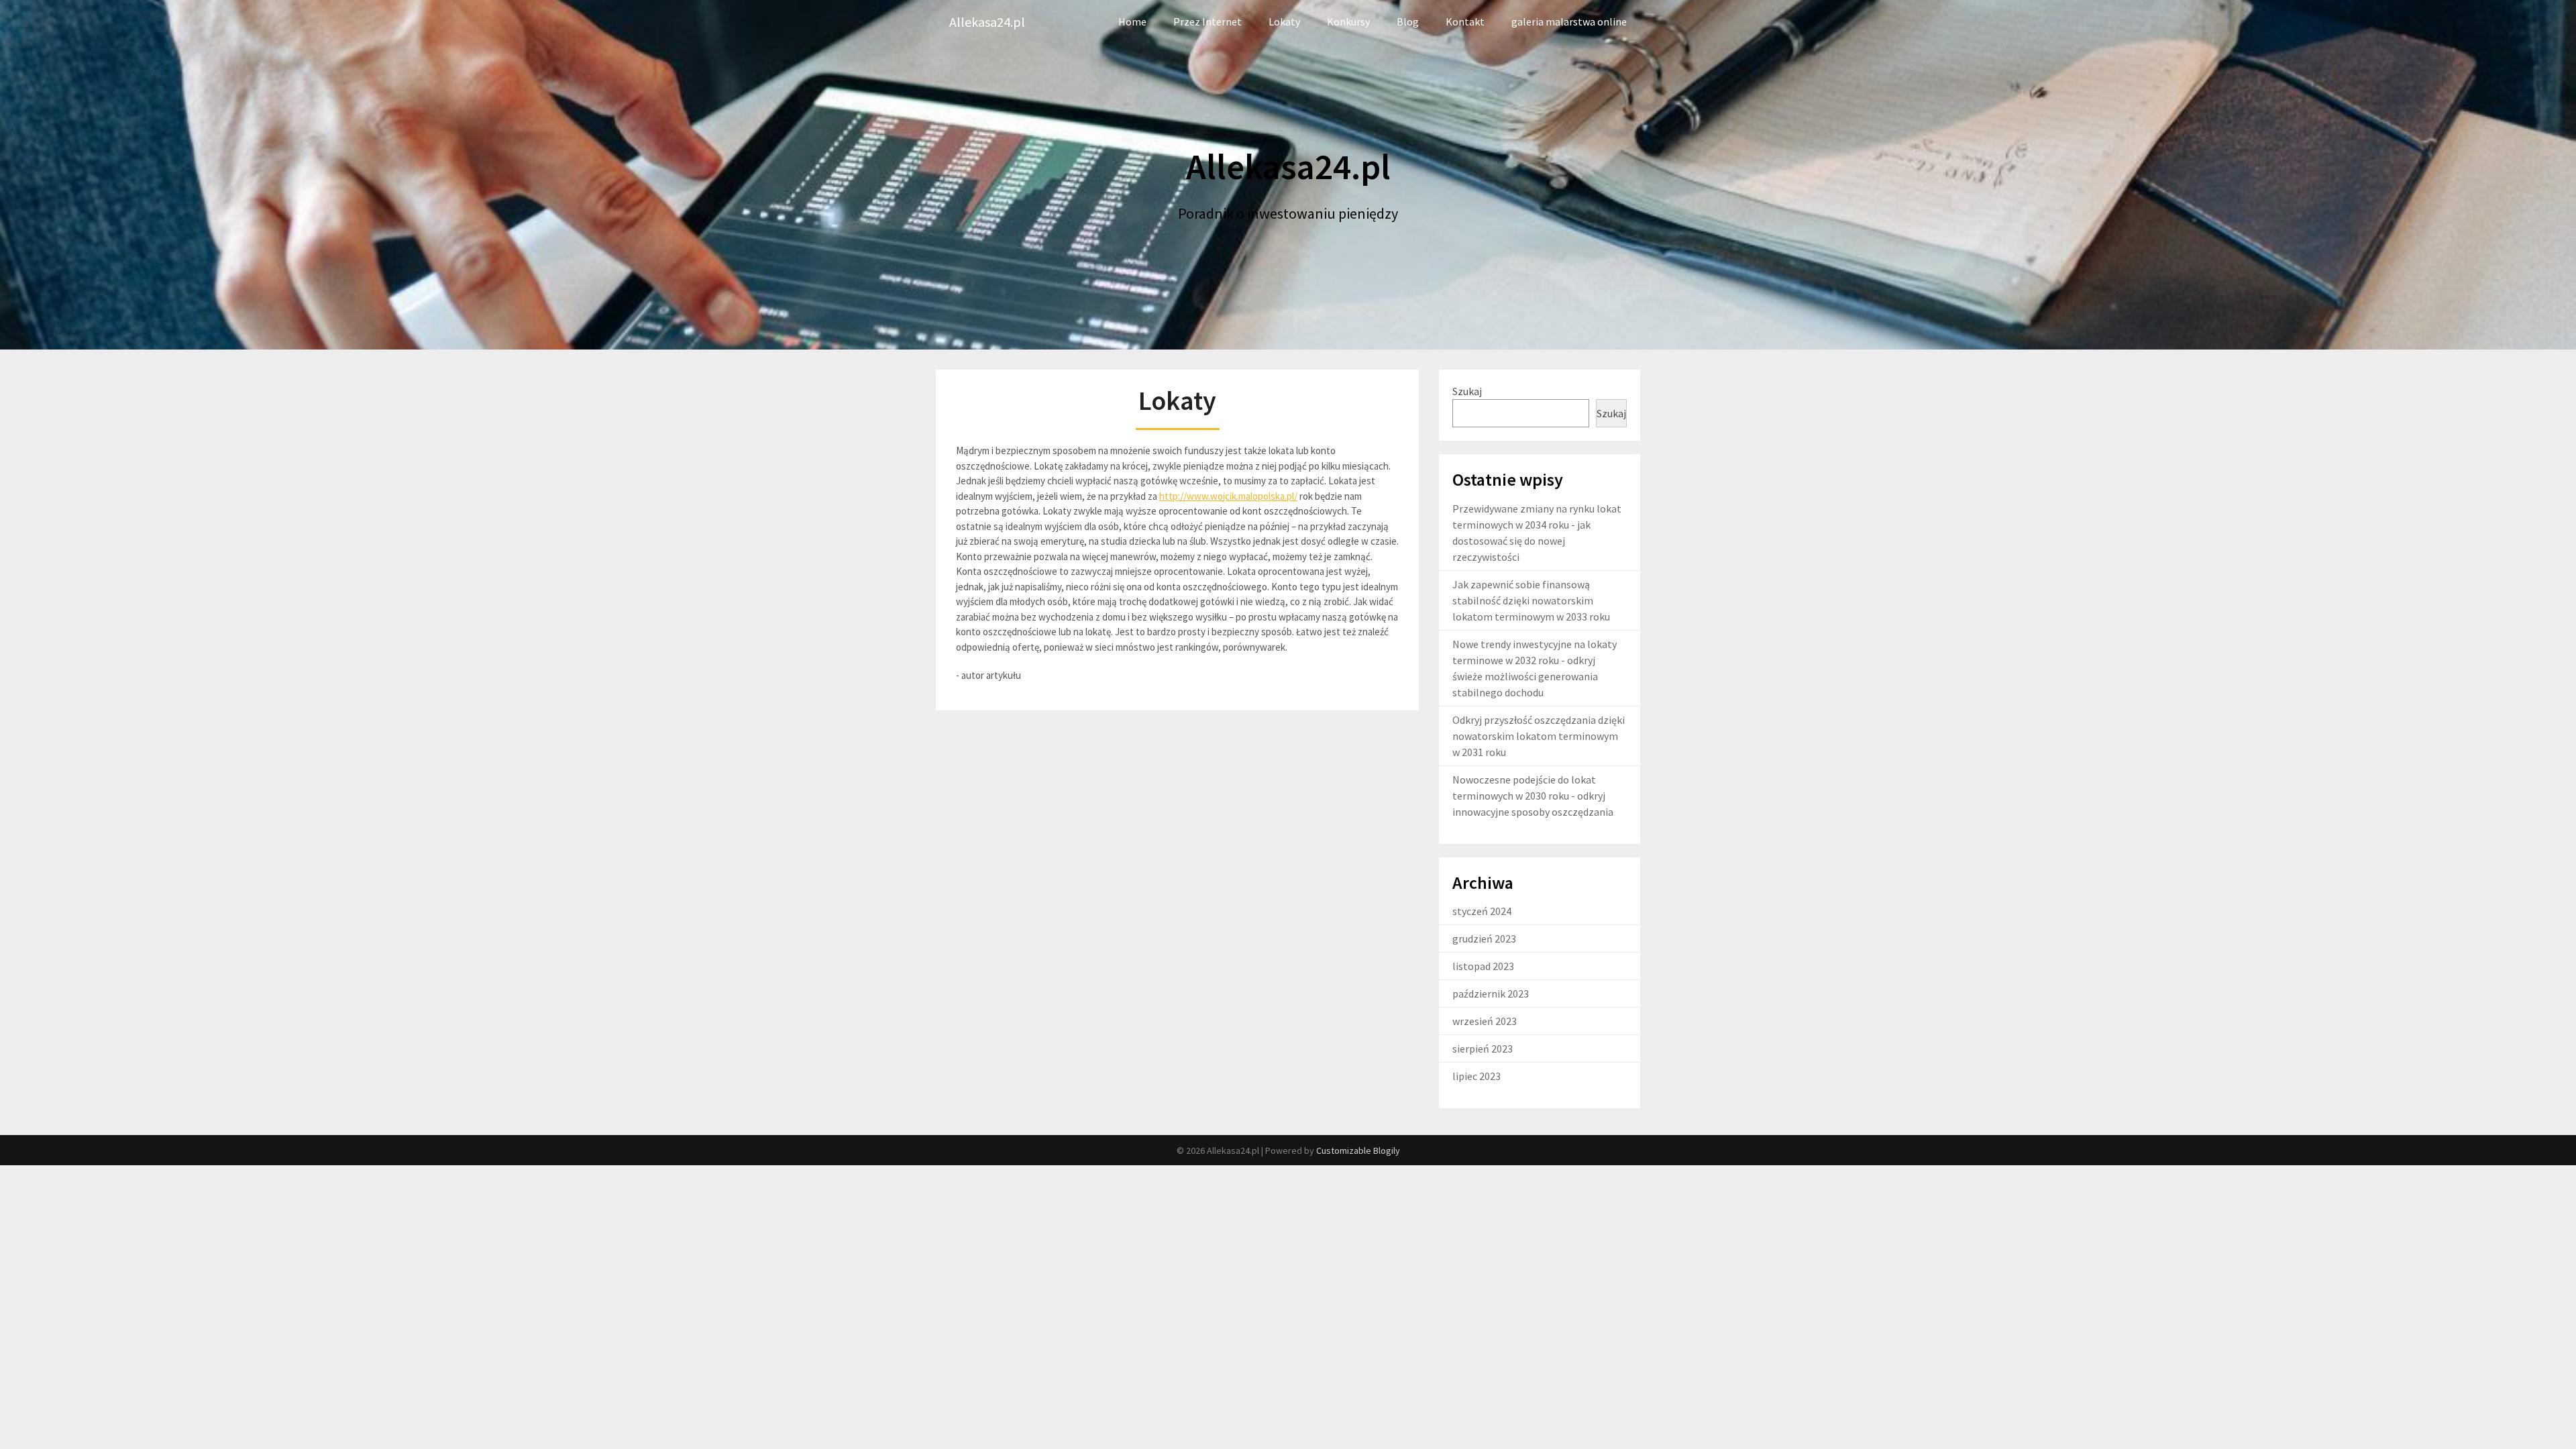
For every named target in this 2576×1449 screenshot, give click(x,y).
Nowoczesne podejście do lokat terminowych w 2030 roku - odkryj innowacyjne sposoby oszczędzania (1533, 796)
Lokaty (1284, 21)
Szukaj (1467, 391)
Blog (1408, 21)
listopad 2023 (1483, 966)
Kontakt (1465, 21)
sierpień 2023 (1483, 1049)
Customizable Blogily (1358, 1150)
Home (1132, 21)
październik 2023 (1491, 994)
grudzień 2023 (1484, 938)
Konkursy (1348, 21)
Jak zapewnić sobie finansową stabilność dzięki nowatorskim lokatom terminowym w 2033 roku (1531, 600)
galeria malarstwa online (1569, 21)
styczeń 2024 (1482, 911)
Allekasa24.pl (987, 22)
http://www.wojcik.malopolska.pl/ (1228, 496)
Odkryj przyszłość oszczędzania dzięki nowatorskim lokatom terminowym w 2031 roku (1539, 736)
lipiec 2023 (1477, 1076)
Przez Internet (1207, 21)
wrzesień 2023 (1485, 1021)
